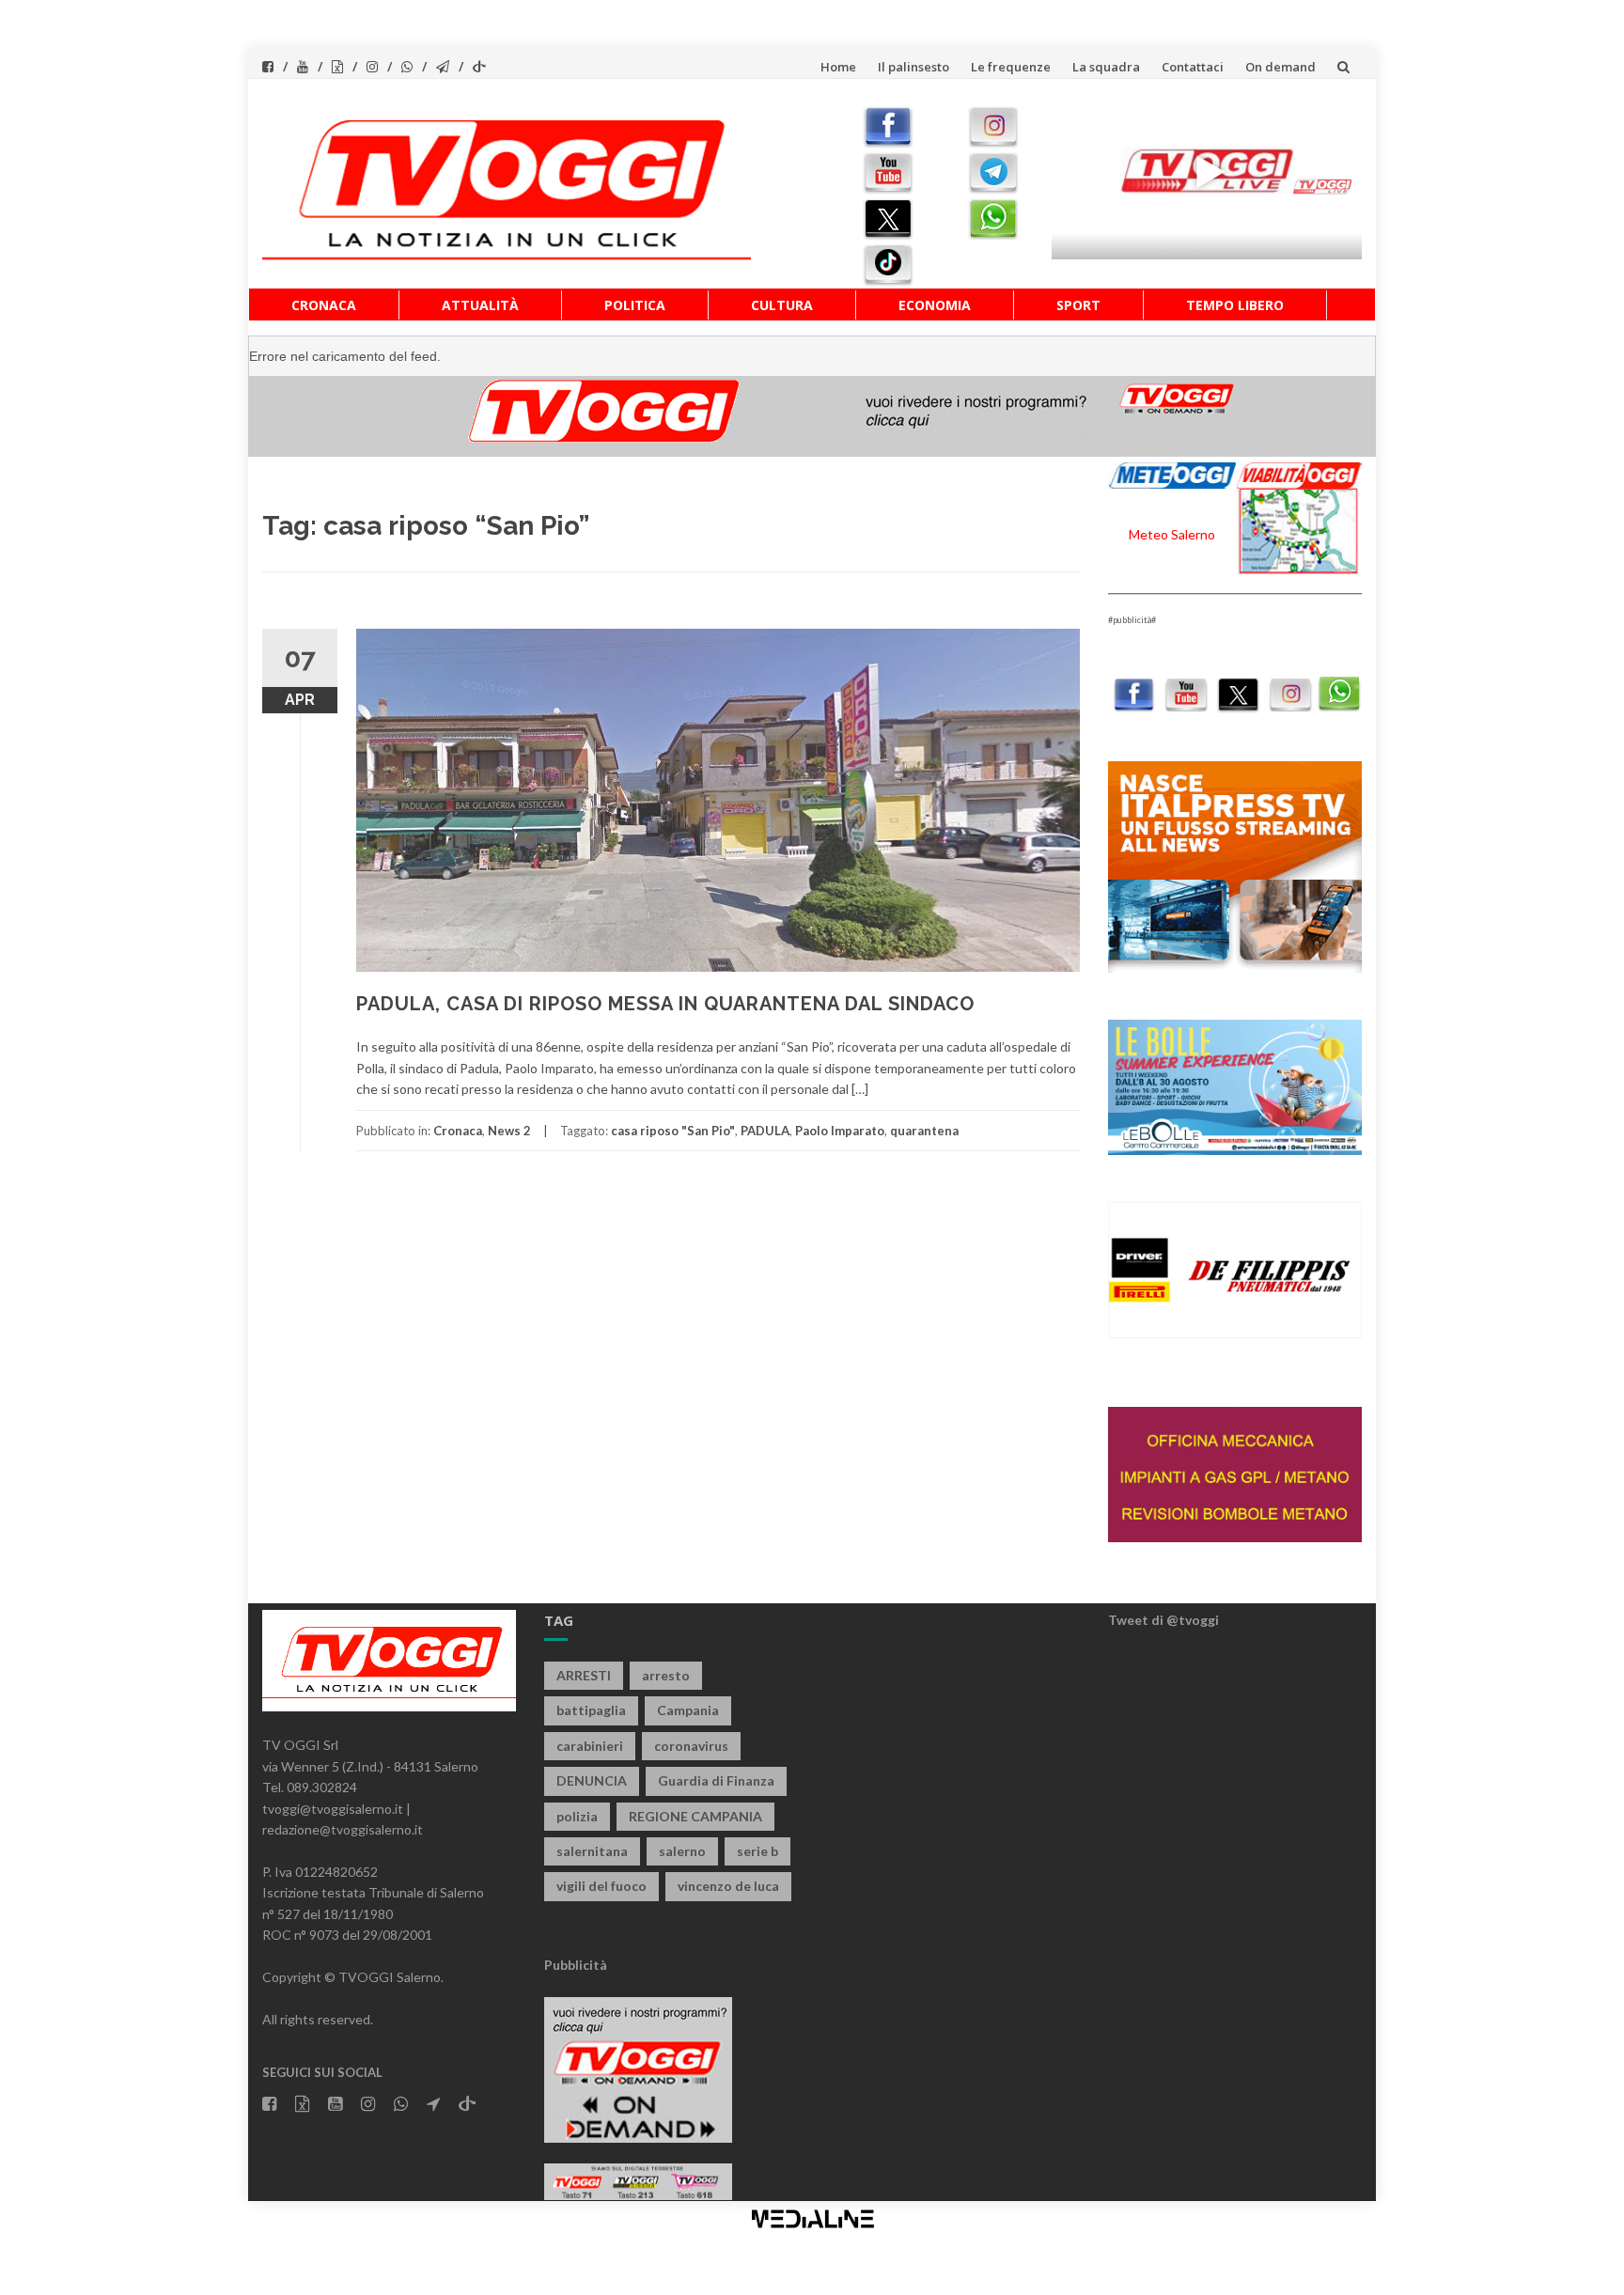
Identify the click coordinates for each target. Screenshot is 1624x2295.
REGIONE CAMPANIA (695, 1816)
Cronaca (324, 305)
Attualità (480, 305)
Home (838, 67)
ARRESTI (584, 1675)
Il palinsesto (913, 67)
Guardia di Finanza (716, 1780)
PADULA (765, 1131)
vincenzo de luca (728, 1886)
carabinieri (590, 1746)
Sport (1078, 305)
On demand (1280, 67)
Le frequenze (1011, 67)
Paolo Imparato (840, 1131)
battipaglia (591, 1710)
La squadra (1106, 67)
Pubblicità (576, 1965)
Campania (688, 1710)
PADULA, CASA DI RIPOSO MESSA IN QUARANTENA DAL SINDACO (665, 1004)
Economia (935, 305)
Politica (635, 305)
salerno (682, 1851)
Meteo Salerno (1172, 534)
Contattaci (1193, 67)
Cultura (782, 305)
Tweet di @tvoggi (1163, 1620)
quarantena (924, 1131)
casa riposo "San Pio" (673, 1131)
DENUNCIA (592, 1780)
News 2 (509, 1131)
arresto (666, 1675)
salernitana (592, 1851)
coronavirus (691, 1746)
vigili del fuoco (601, 1886)
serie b (757, 1851)
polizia (577, 1816)
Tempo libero (1235, 305)
